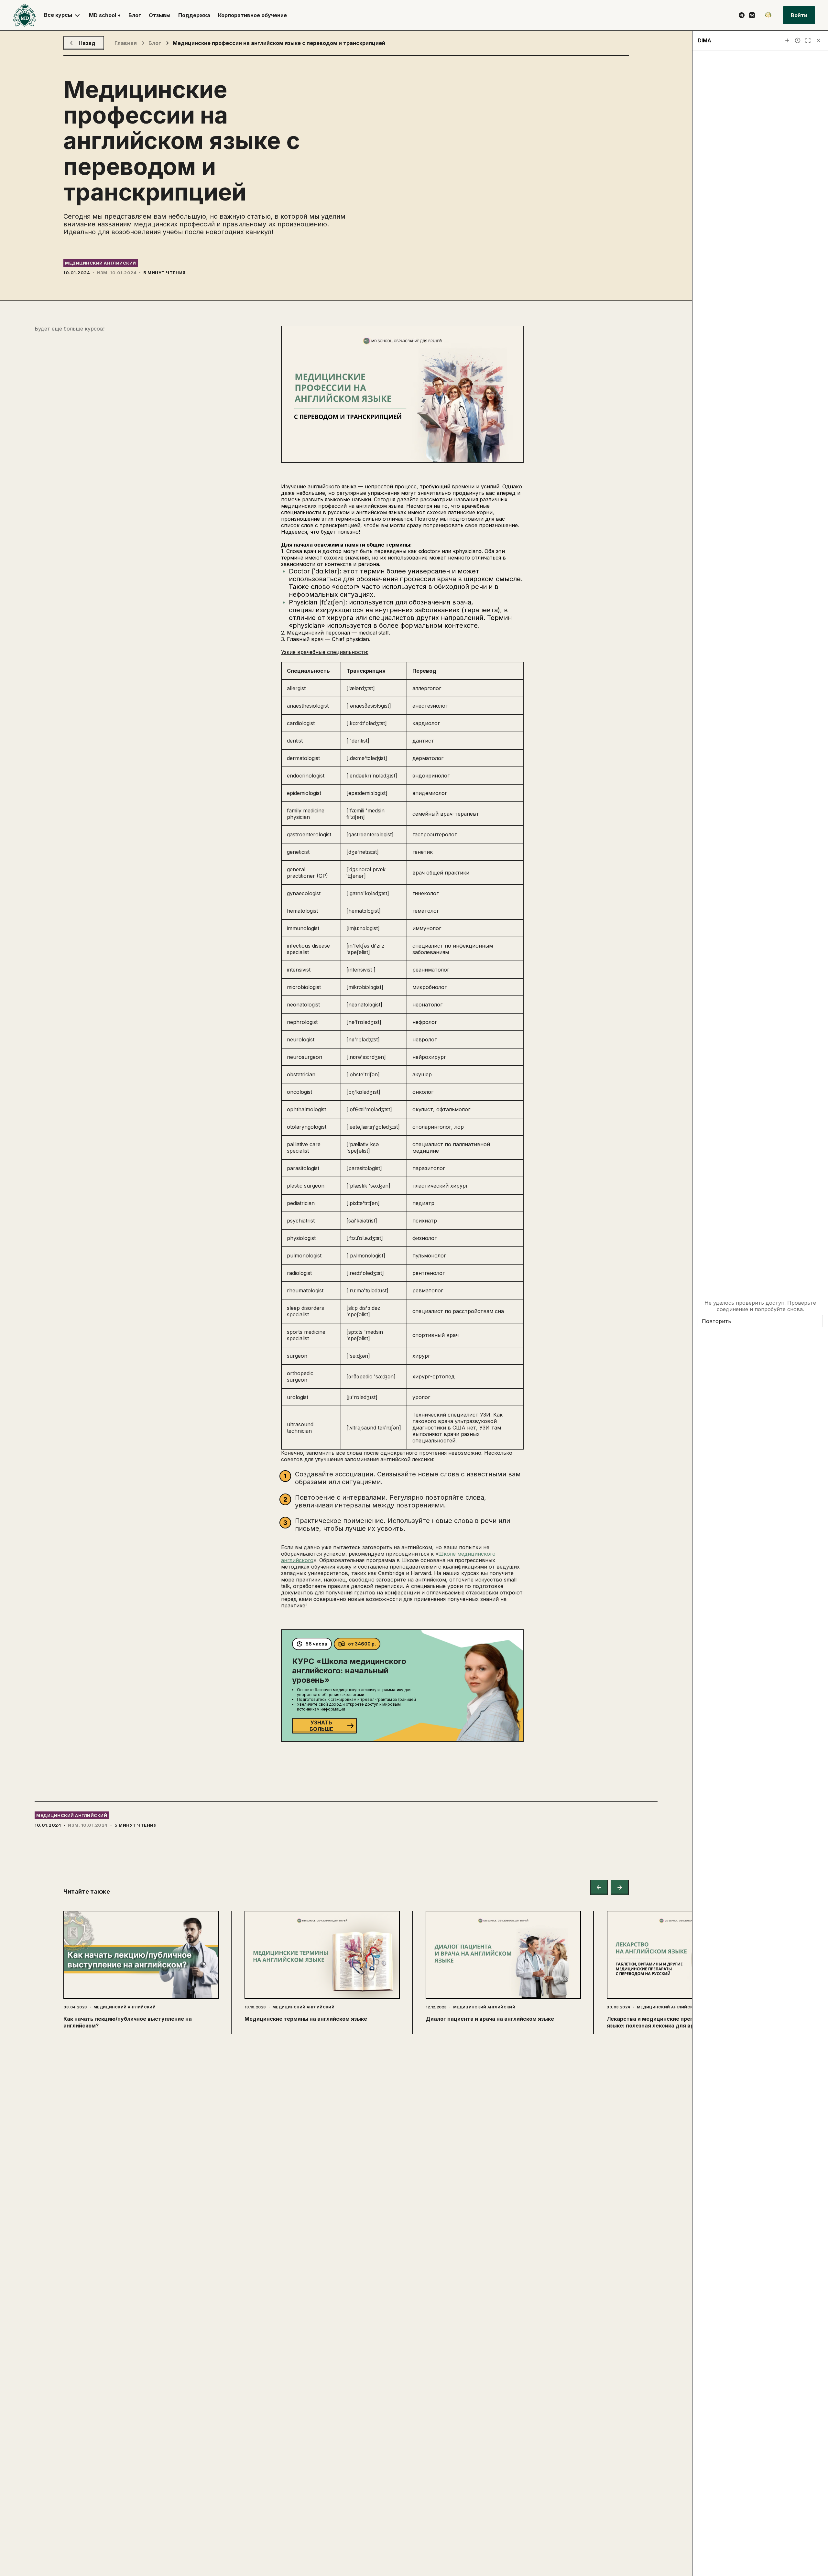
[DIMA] (768, 15)
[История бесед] (798, 40)
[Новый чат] (787, 40)
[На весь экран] (808, 40)
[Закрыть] (818, 40)
